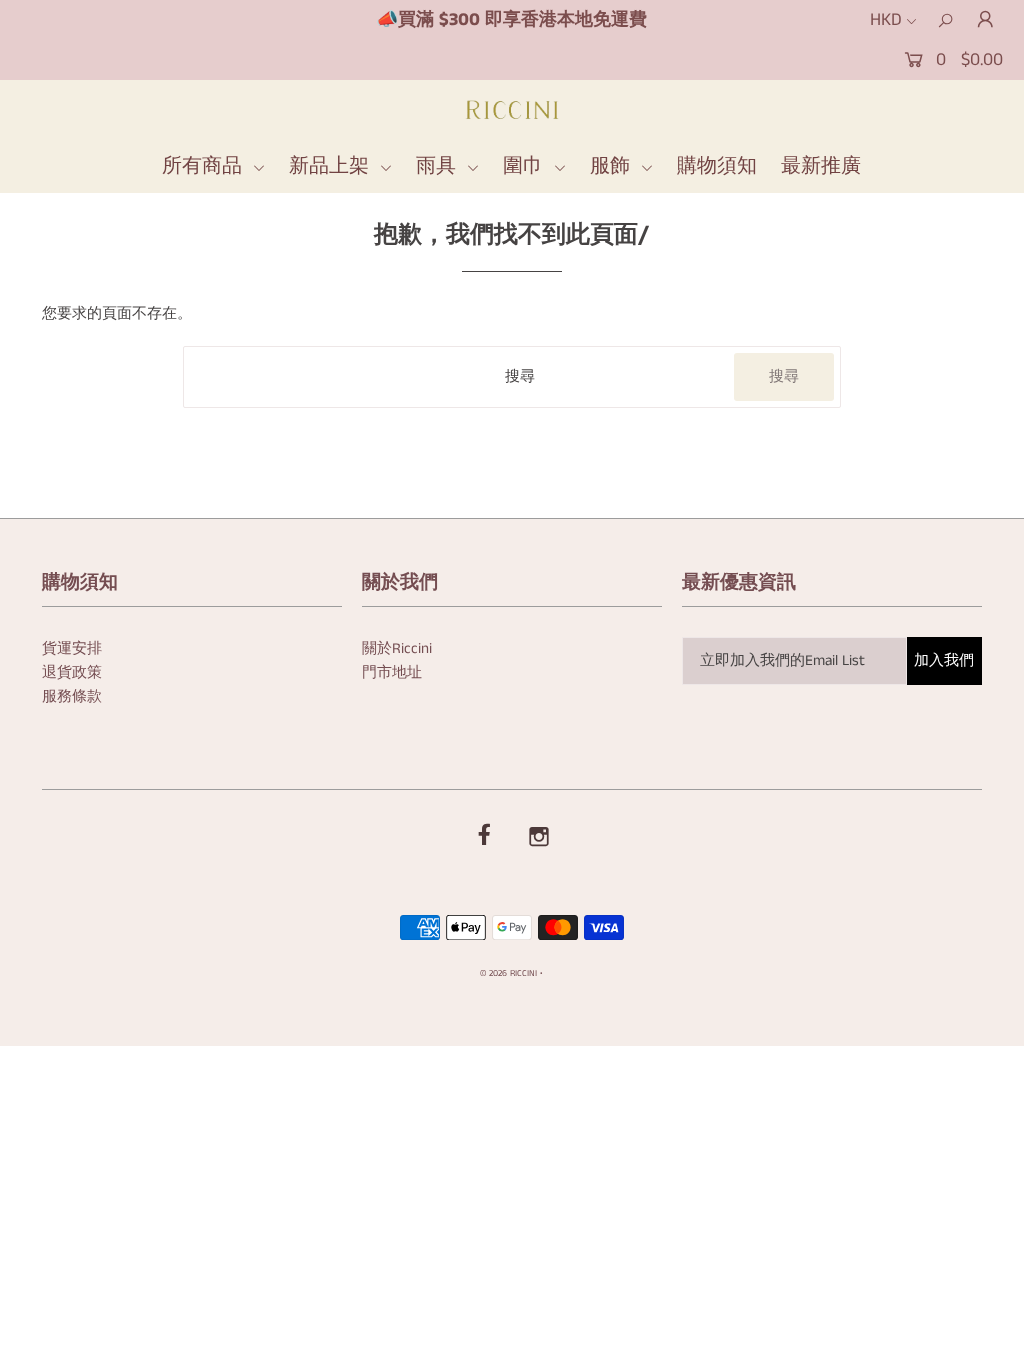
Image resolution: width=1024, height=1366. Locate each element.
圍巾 (526, 166)
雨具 (439, 166)
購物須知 (717, 166)
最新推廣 (821, 166)
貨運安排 (72, 648)
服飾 (613, 166)
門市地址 (392, 672)
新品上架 (332, 166)
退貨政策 (72, 672)
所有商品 (205, 166)
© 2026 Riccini (508, 973)
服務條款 (72, 696)
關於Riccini (397, 648)
